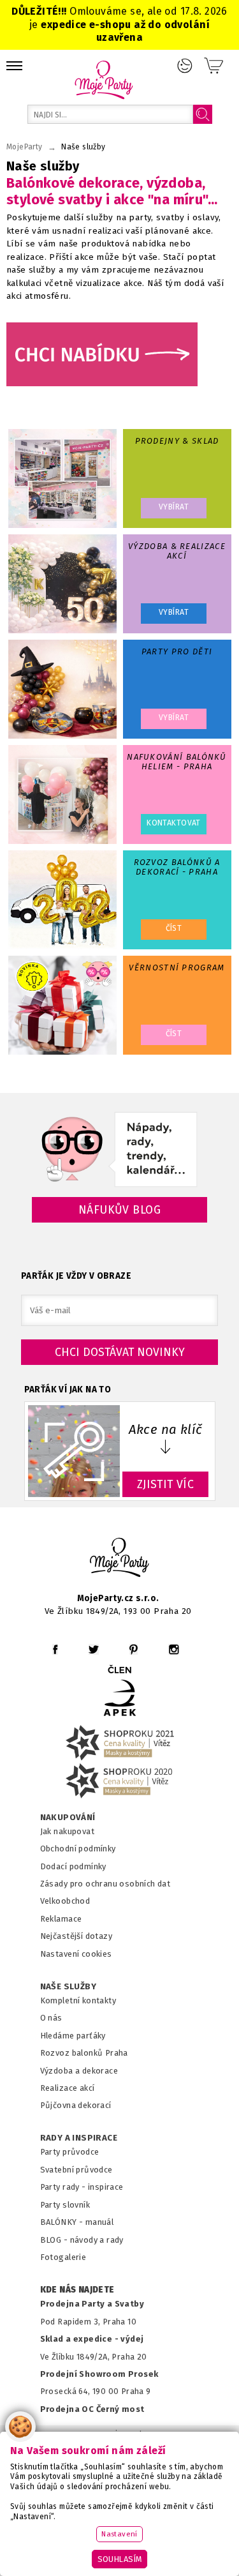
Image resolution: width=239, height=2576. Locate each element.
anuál (103, 2222)
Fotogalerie (63, 2257)
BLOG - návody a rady (82, 2240)
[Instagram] (174, 1649)
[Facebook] (55, 1649)
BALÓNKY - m (67, 2222)
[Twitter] (94, 1649)
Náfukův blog (119, 1210)
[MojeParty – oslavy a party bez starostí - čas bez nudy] (104, 79)
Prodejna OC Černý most (92, 2409)
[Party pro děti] (62, 689)
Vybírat (174, 507)
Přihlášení (185, 66)
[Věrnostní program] (62, 1005)
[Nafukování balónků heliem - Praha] (62, 795)
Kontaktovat (174, 823)
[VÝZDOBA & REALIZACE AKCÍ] (62, 584)
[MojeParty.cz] (120, 1559)
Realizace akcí (68, 2088)
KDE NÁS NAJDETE (77, 2290)
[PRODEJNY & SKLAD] (62, 478)
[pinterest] (134, 1649)
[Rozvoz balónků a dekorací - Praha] (62, 900)
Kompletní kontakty (78, 2000)
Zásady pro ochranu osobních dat (105, 1884)
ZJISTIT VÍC (166, 1484)
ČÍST (174, 928)
